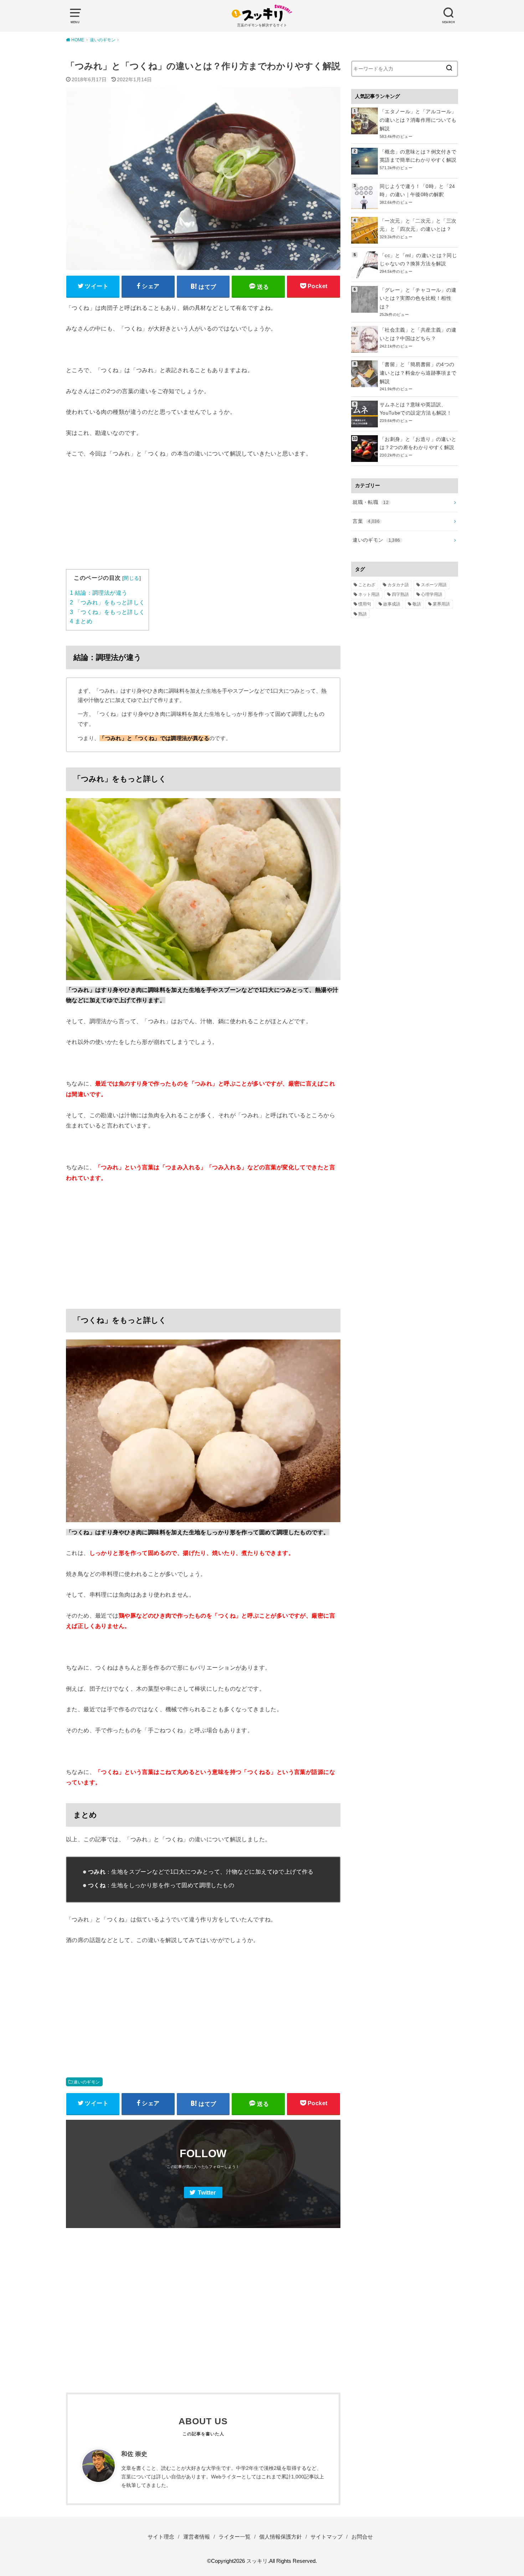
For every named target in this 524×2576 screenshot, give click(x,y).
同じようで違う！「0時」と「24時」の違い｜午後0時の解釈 (417, 191)
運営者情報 (197, 2537)
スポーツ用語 (434, 585)
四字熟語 (400, 594)
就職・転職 (371, 502)
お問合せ (362, 2537)
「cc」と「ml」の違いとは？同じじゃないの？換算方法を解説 (418, 260)
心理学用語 (432, 594)
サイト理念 (161, 2537)
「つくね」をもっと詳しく (107, 612)
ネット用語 (369, 594)
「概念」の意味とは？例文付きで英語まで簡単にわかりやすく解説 (418, 156)
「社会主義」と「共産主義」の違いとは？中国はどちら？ (418, 334)
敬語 (417, 604)
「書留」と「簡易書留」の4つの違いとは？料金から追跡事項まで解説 (418, 373)
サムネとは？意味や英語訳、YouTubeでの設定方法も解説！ (416, 409)
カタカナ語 (398, 585)
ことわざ (367, 585)
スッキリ (257, 2561)
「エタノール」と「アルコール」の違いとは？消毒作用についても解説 (418, 120)
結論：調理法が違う (99, 593)
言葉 (366, 521)
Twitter (207, 2193)
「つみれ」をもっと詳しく (107, 602)
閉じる (131, 578)
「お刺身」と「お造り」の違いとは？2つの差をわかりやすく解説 (418, 443)
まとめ (81, 621)
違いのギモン (87, 2082)
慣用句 (365, 604)
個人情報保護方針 (281, 2537)
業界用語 (441, 604)
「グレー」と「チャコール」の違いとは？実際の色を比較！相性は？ (418, 298)
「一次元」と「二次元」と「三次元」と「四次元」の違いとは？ (418, 225)
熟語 (363, 614)
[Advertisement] (203, 519)
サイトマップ (327, 2537)
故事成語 (392, 604)
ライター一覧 (235, 2537)
